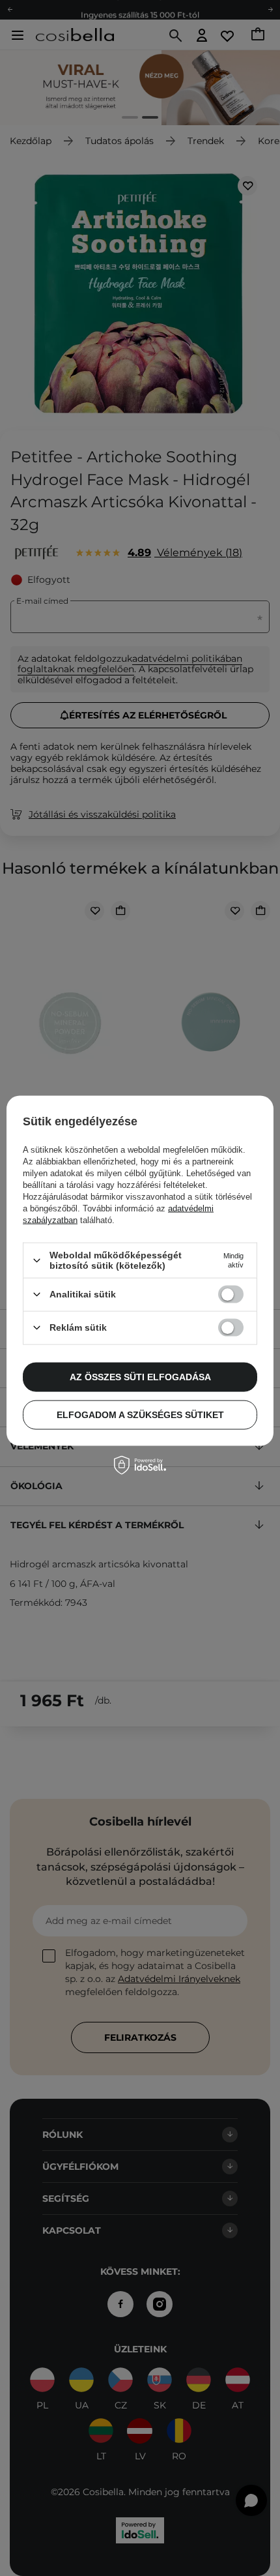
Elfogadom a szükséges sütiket (140, 1415)
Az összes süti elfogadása (140, 1377)
